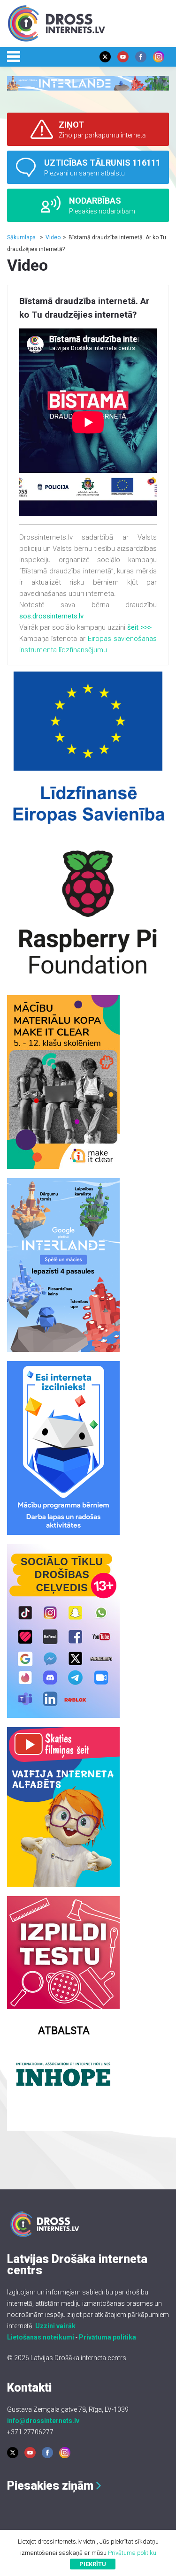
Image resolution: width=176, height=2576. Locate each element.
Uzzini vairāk (55, 2326)
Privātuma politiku (132, 2553)
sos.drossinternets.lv (51, 616)
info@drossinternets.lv (43, 2421)
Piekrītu (93, 2564)
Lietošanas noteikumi (41, 2337)
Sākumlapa (21, 237)
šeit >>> (139, 627)
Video (53, 237)
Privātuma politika (107, 2337)
